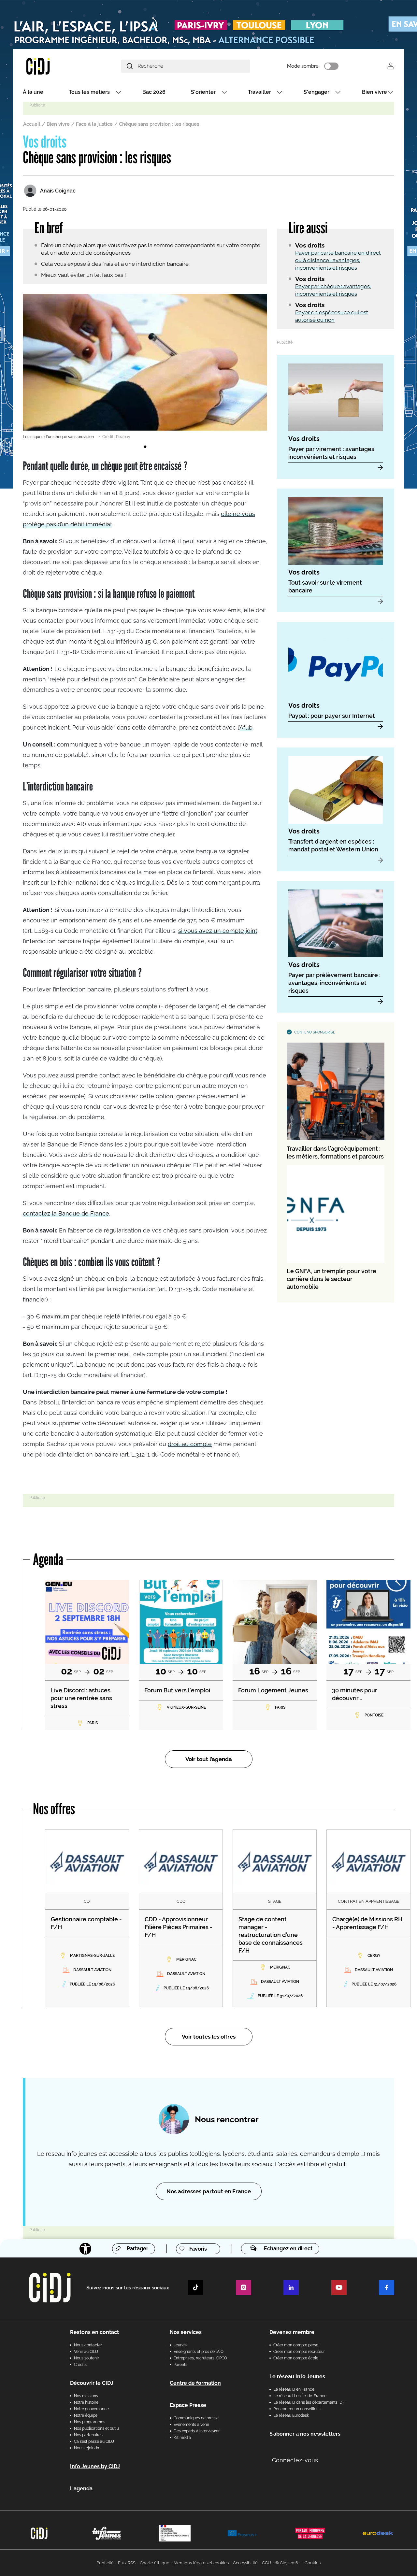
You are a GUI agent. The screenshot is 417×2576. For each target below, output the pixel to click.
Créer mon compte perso (296, 2345)
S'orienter (203, 92)
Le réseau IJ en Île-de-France (300, 2396)
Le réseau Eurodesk (291, 2415)
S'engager (316, 92)
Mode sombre (303, 66)
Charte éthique (155, 2563)
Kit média (182, 2438)
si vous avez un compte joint (218, 931)
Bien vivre (374, 92)
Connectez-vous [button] (295, 2460)
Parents (180, 2365)
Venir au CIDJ (86, 2352)
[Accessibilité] (85, 2249)
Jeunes (180, 2345)
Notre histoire (86, 2402)
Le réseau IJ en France (294, 2389)
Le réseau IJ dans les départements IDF (309, 2402)
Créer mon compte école (296, 2358)
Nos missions (86, 2396)
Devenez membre (292, 2332)
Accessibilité (245, 2563)
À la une (33, 92)
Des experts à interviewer (197, 2431)
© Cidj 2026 (287, 2563)
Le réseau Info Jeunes (297, 2377)
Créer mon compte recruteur (299, 2352)
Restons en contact (94, 2332)
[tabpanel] (145, 367)
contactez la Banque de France (66, 1213)
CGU (266, 2563)
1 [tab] (145, 447)
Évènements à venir (191, 2425)
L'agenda (81, 2489)
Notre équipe (86, 2415)
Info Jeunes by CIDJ (95, 2466)
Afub (246, 727)
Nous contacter (88, 2345)
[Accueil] (53, 66)
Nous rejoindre (87, 2448)
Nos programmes (90, 2422)
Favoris (198, 2249)
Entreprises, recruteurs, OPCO (200, 2358)
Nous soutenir (86, 2358)
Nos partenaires (88, 2435)
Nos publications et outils (97, 2428)
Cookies (313, 2563)
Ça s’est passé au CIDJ (94, 2441)
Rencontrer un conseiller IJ (297, 2409)
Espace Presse (188, 2405)
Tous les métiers (89, 92)
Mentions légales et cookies (201, 2563)
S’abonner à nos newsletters (305, 2434)
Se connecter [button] (391, 66)
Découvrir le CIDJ (92, 2383)
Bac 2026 (154, 92)
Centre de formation (195, 2383)
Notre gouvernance (91, 2409)
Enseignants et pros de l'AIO (199, 2352)
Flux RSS (127, 2563)
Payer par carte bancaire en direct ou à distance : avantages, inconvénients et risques (338, 260)
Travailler (259, 92)
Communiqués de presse (196, 2418)
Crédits (80, 2365)
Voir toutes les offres (209, 2037)
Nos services (186, 2332)
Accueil (32, 124)
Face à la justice (94, 124)
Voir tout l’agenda (209, 1759)
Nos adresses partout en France (209, 2191)
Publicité (105, 2563)
